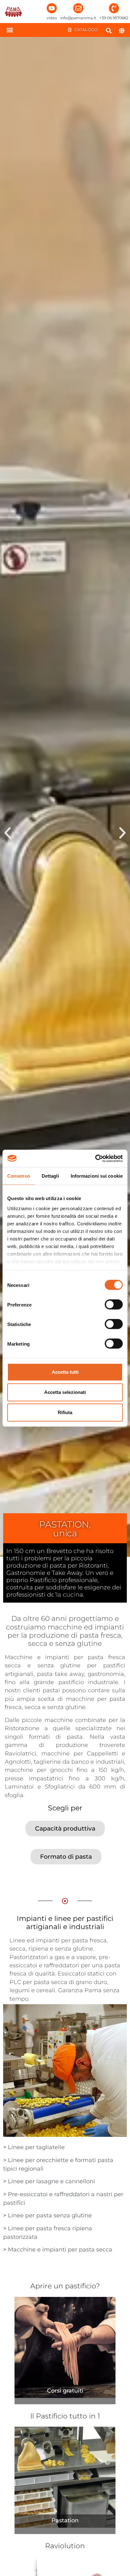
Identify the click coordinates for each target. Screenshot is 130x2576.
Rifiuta (65, 1412)
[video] (52, 8)
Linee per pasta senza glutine (50, 2215)
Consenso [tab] (19, 1176)
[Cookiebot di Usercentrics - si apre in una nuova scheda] (95, 1158)
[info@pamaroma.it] (78, 8)
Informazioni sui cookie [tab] (97, 1176)
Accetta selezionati (65, 1392)
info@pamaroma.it (78, 18)
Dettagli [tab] (50, 1176)
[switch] (114, 1305)
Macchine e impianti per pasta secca (60, 2250)
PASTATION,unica (65, 1529)
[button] (10, 30)
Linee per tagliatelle (36, 2147)
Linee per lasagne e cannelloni (51, 2181)
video (52, 18)
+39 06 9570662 (114, 18)
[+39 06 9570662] (114, 8)
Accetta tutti (65, 1372)
